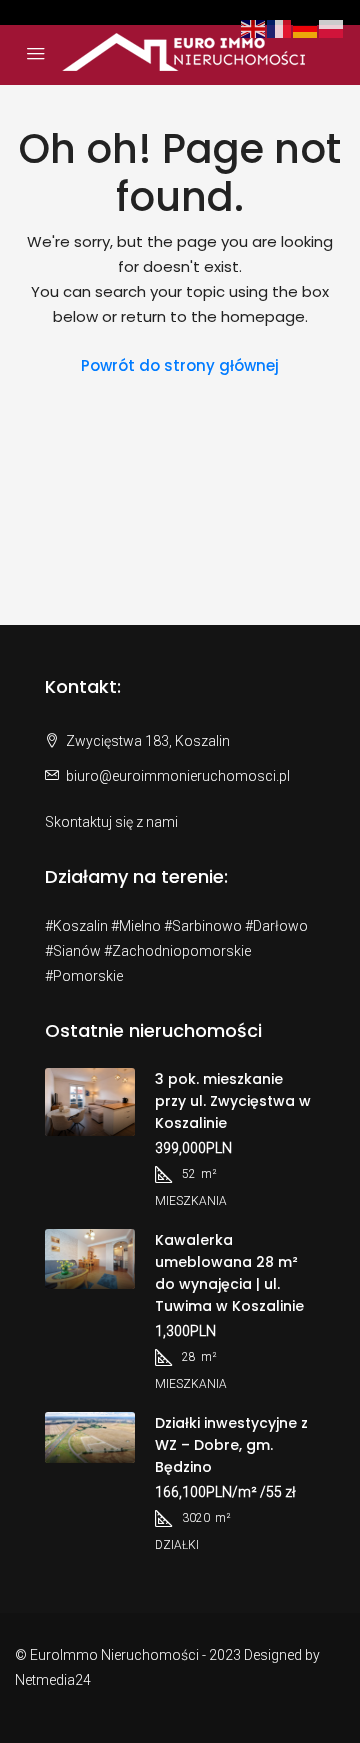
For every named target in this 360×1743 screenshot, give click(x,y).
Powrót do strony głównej (180, 365)
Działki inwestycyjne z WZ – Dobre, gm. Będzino (231, 1445)
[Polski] (332, 27)
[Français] (280, 27)
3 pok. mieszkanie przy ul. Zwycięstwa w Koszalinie (233, 1101)
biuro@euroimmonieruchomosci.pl (178, 776)
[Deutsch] (306, 27)
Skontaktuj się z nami (111, 822)
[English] (254, 27)
